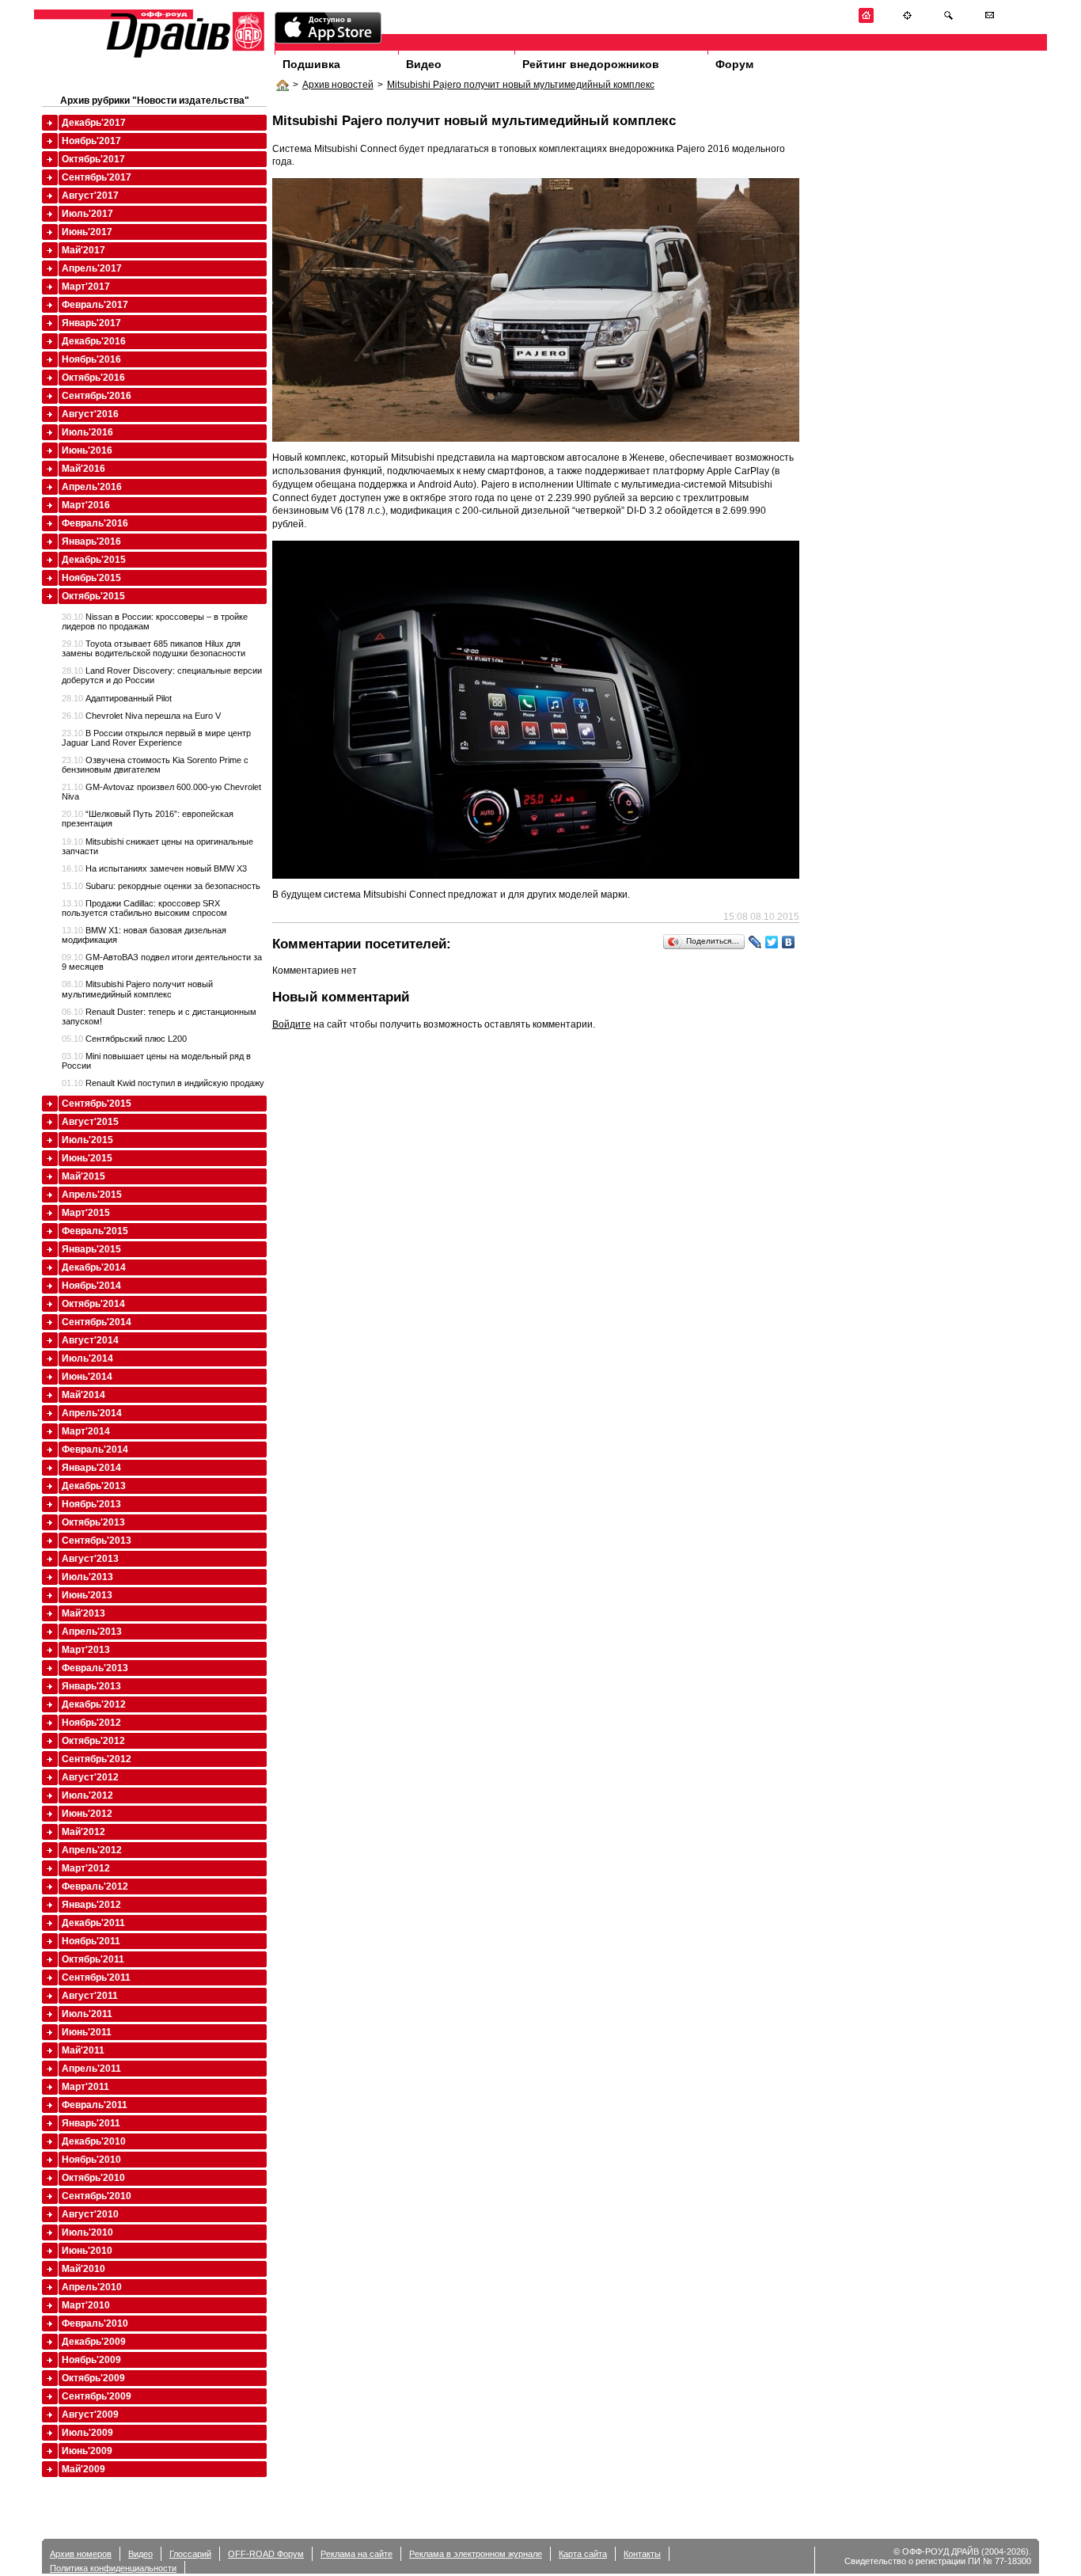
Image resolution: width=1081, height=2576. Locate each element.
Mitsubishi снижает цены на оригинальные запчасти (157, 846)
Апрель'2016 (92, 487)
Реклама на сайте (357, 2554)
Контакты (642, 2554)
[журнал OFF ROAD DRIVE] (184, 57)
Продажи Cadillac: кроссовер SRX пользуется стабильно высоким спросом (144, 908)
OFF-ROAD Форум (266, 2554)
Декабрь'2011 (93, 1923)
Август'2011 (90, 1996)
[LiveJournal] (755, 942)
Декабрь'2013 (94, 1486)
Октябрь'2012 (93, 1741)
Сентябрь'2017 (97, 177)
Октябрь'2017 (93, 159)
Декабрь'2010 (94, 2141)
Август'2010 (90, 2214)
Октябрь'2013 (93, 1522)
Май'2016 (83, 469)
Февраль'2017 (95, 305)
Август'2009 (90, 2415)
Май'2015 (83, 1176)
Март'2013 (86, 1650)
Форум (734, 64)
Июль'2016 (87, 432)
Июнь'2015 (87, 1158)
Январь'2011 (91, 2123)
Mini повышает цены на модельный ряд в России (156, 1061)
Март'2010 (86, 2305)
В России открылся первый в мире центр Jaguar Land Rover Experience (156, 738)
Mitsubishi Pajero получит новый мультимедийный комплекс (521, 85)
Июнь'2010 (87, 2251)
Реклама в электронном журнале (476, 2554)
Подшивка (311, 64)
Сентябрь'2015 (97, 1104)
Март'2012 (86, 1868)
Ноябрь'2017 (91, 141)
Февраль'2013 (95, 1668)
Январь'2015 (91, 1249)
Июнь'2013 (87, 1595)
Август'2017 (90, 196)
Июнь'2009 (87, 2451)
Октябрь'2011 (93, 1959)
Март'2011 (85, 2087)
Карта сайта (583, 2554)
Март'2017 (86, 287)
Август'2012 (90, 1777)
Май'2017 (83, 250)
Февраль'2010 (95, 2323)
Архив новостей (338, 85)
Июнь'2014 (87, 1377)
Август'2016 (90, 414)
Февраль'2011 (95, 2105)
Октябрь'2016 (93, 378)
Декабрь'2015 (94, 560)
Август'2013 (90, 1559)
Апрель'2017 (92, 268)
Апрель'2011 (91, 2069)
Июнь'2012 (87, 1814)
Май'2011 (83, 2050)
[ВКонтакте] (789, 942)
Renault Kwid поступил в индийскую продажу (163, 1083)
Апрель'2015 (92, 1195)
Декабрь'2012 (94, 1704)
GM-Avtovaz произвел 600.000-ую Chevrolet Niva (161, 792)
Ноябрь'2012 (91, 1723)
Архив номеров (81, 2554)
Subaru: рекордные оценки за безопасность (161, 886)
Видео (424, 64)
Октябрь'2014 (93, 1304)
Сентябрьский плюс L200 (124, 1039)
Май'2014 (83, 1395)
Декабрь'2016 (94, 341)
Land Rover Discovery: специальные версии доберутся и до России (162, 675)
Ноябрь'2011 (91, 1941)
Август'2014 (90, 1340)
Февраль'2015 (95, 1231)
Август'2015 (90, 1122)
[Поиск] (948, 20)
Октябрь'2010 (93, 2178)
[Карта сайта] (907, 20)
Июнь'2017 (87, 232)
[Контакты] (990, 20)
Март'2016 (86, 505)
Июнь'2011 (87, 2032)
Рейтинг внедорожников (591, 64)
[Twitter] (772, 942)
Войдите (292, 1024)
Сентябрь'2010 (97, 2196)
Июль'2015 (87, 1140)
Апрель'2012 (92, 1850)
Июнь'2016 (87, 450)
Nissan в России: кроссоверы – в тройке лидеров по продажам (155, 621)
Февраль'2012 (95, 1886)
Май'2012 (83, 1832)
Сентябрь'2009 (97, 2396)
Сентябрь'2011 (96, 1978)
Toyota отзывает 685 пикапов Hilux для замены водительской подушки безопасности (154, 648)
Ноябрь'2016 (91, 359)
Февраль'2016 (95, 523)
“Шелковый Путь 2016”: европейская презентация (148, 819)
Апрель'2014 (92, 1413)
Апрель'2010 (92, 2287)
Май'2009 (83, 2469)
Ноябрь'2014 (91, 1286)
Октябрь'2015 (93, 596)
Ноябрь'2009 (91, 2360)
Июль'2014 (87, 1358)
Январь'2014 (91, 1468)
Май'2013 (83, 1613)
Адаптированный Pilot (117, 698)
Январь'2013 (91, 1686)
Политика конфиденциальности (113, 2568)
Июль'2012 (87, 1795)
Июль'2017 (87, 214)
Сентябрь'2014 (97, 1322)
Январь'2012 (91, 1905)
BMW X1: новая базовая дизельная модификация (144, 935)
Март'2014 (86, 1431)
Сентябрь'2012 (97, 1759)
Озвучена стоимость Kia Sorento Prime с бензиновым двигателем (155, 765)
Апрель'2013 (92, 1632)
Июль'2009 (87, 2433)
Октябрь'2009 (93, 2378)
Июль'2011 (87, 2014)
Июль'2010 (87, 2232)
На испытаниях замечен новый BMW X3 (154, 868)
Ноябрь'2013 (91, 1504)
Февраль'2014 (95, 1449)
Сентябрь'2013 (97, 1541)
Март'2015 (86, 1213)
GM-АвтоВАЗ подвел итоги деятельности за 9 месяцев (162, 962)
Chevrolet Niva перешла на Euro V (141, 716)
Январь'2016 (91, 541)
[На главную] (866, 20)
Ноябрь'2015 (91, 578)
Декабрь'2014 (94, 1267)
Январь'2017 (91, 323)
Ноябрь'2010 (91, 2160)
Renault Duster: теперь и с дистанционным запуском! (159, 1016)
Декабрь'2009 (94, 2342)
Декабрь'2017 (94, 123)
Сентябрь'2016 (97, 396)
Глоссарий (190, 2554)
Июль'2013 (87, 1577)
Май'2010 (83, 2269)
